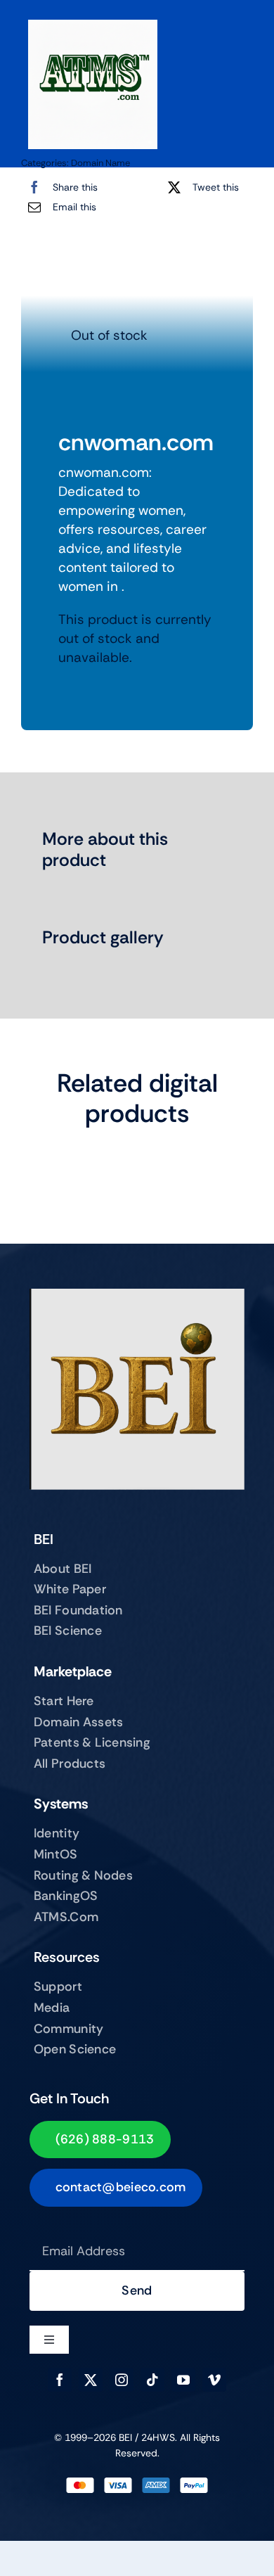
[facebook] (60, 2380)
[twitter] (91, 2380)
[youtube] (183, 2380)
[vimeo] (214, 2380)
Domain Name (100, 163)
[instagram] (122, 2380)
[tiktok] (152, 2380)
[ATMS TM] (93, 26)
